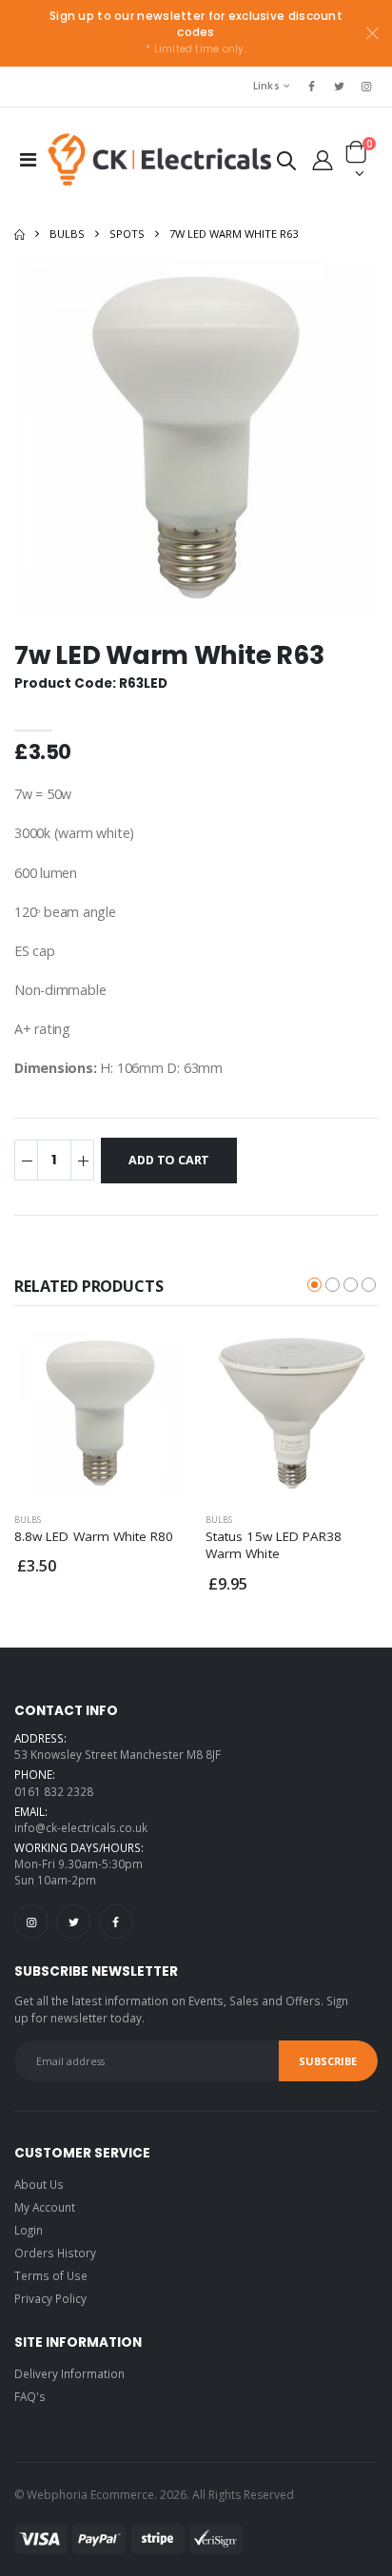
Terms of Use (51, 2275)
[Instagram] (31, 1922)
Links (266, 86)
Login (29, 2230)
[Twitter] (73, 1922)
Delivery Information (69, 2373)
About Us (39, 2184)
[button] (286, 164)
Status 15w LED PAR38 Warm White (274, 1545)
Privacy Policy (50, 2298)
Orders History (55, 2253)
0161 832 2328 (54, 1791)
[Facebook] (116, 1922)
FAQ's (30, 2396)
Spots (127, 234)
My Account (45, 2207)
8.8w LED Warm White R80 (94, 1536)
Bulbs (67, 234)
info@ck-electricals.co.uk (81, 1827)
